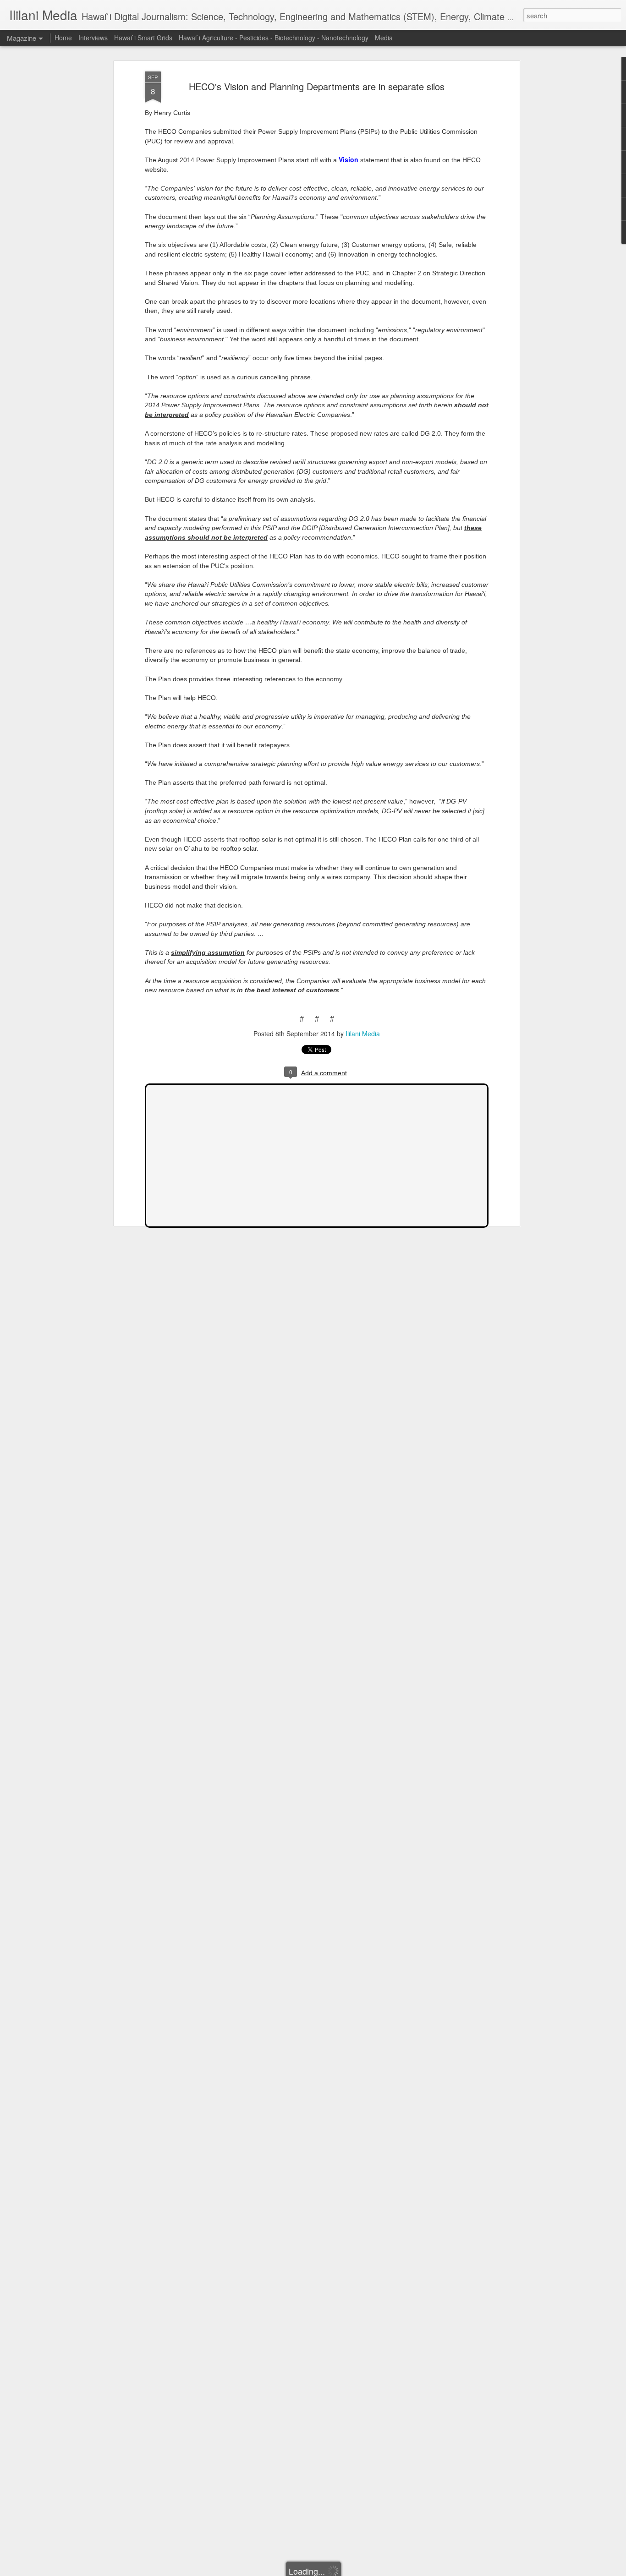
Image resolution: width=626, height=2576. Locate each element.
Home (63, 38)
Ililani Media (363, 1034)
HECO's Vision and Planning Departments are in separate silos (317, 86)
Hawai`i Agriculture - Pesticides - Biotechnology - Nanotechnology (274, 38)
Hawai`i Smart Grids (143, 38)
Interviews (93, 38)
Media (384, 38)
